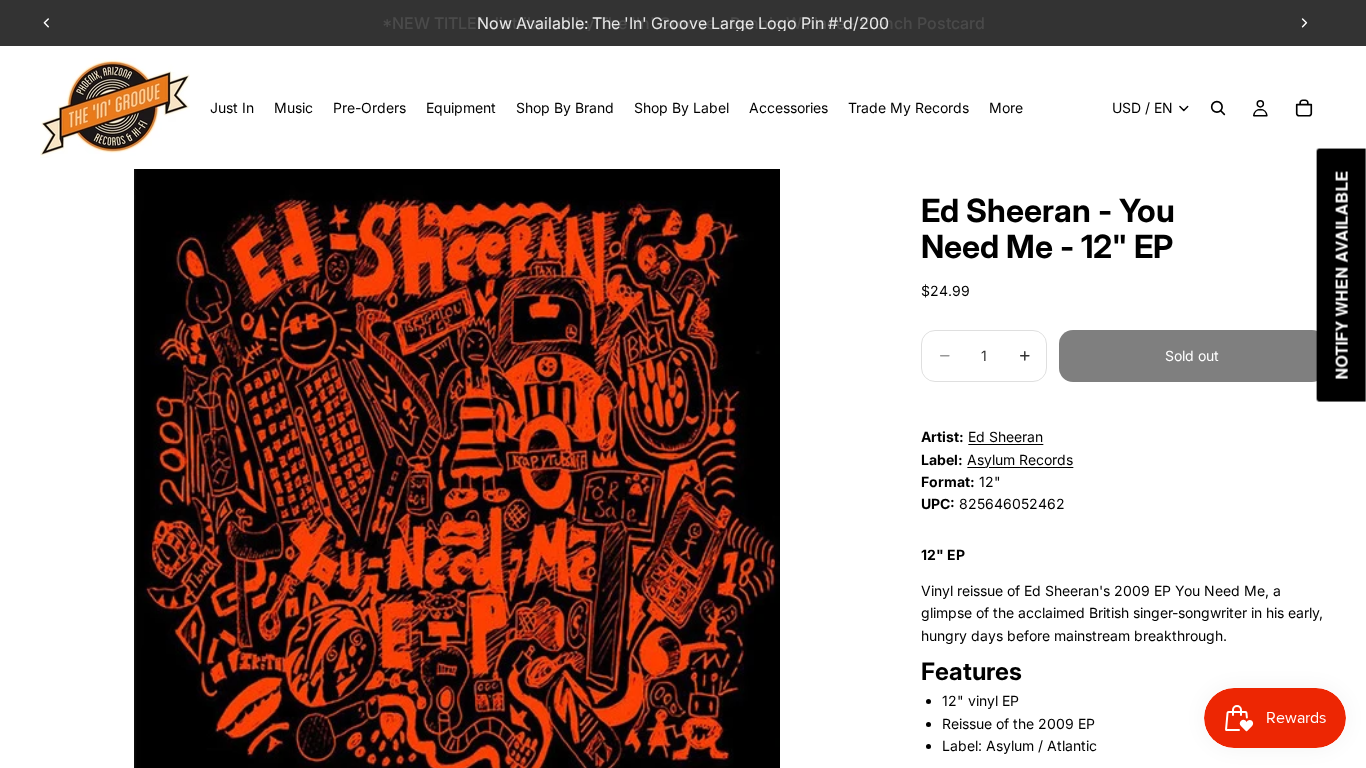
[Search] (1218, 108)
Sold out (1192, 355)
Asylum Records (1020, 459)
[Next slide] (1304, 23)
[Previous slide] (47, 23)
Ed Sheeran (1005, 436)
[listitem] (1006, 108)
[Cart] (1304, 108)
